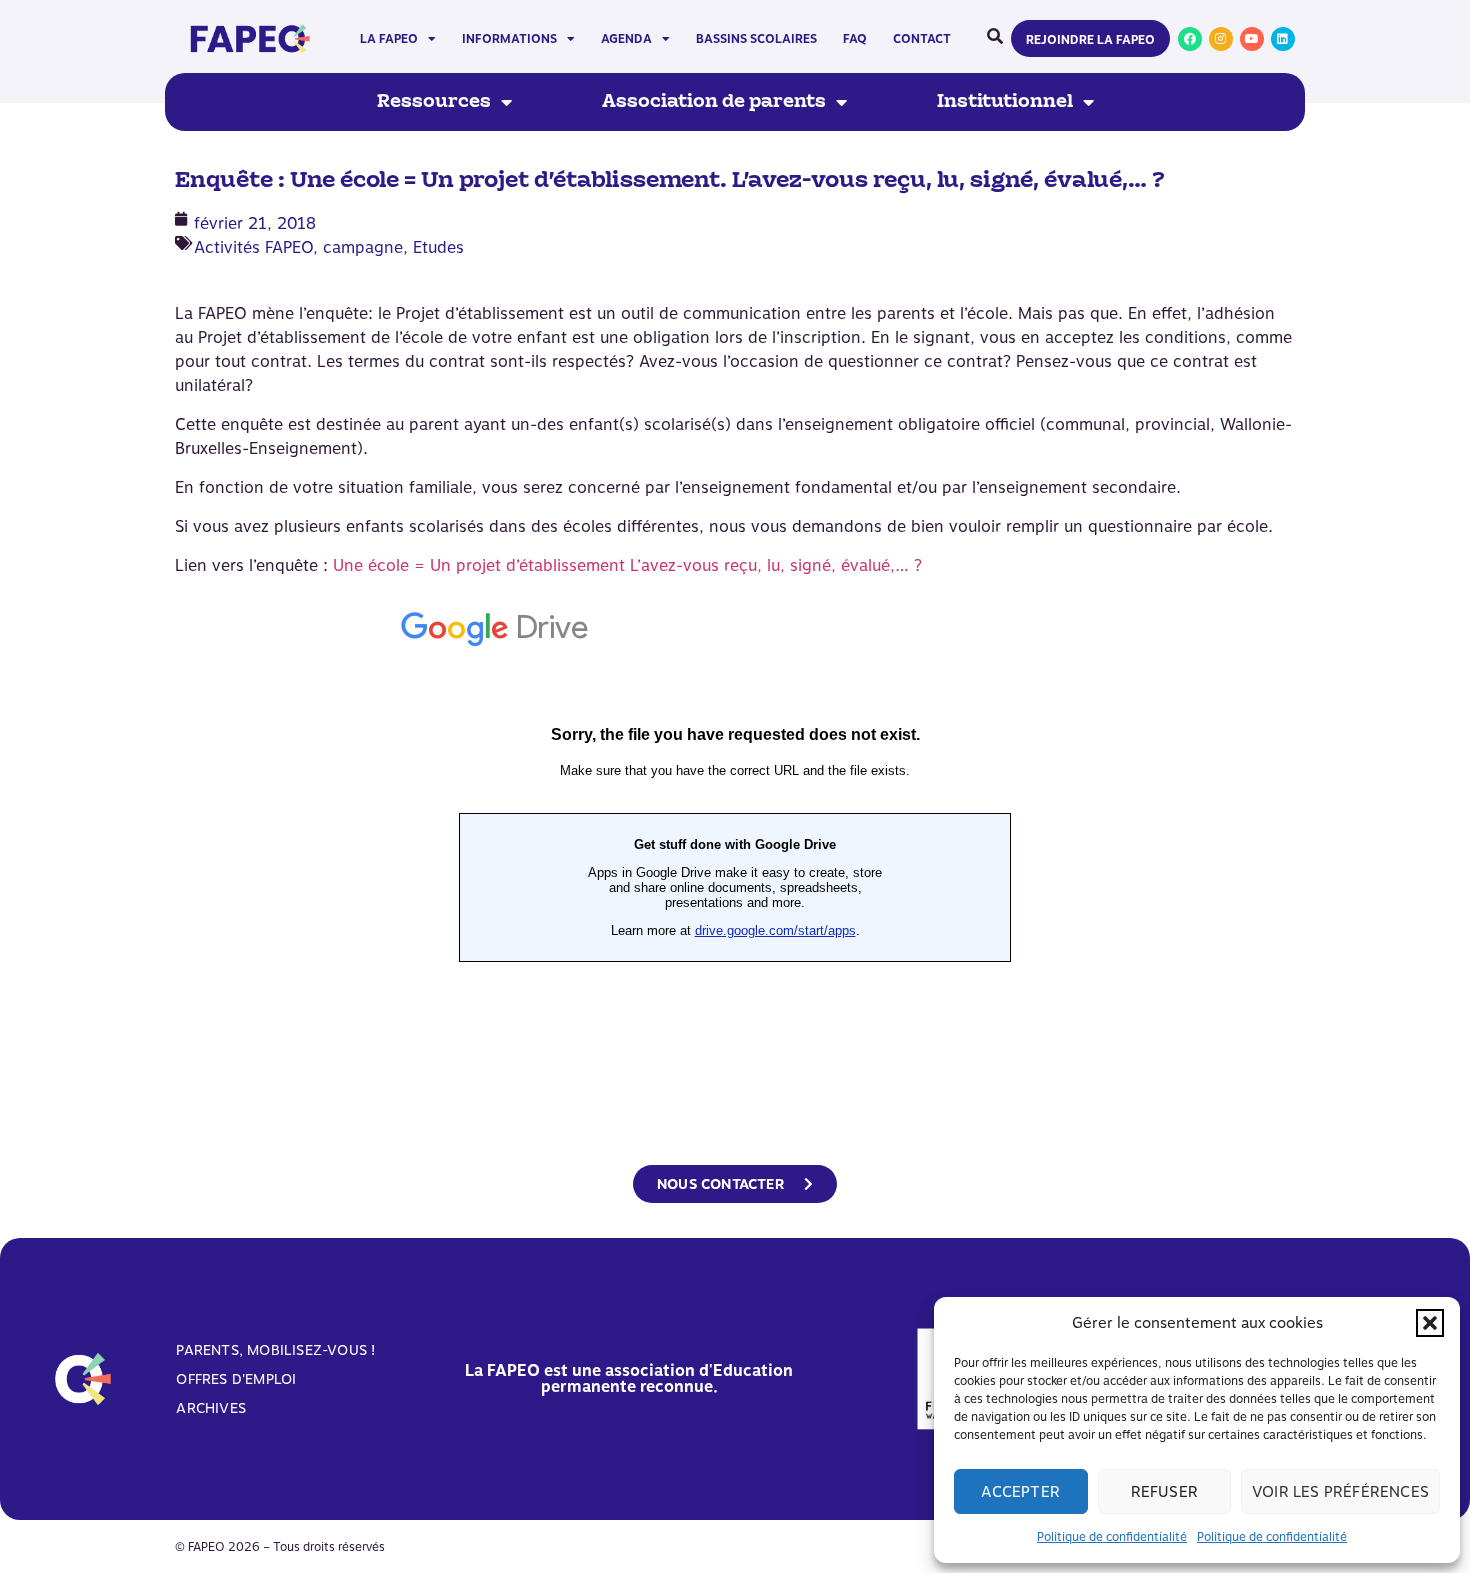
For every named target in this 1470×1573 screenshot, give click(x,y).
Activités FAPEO (253, 247)
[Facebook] (1190, 39)
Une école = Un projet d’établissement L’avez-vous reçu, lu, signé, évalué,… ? (627, 565)
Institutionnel (1005, 102)
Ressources (434, 102)
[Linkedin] (1283, 39)
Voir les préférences (1340, 1492)
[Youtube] (1252, 39)
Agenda (626, 39)
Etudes (438, 247)
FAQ (855, 39)
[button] (1430, 1323)
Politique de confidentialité (1112, 1537)
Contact (922, 39)
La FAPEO (389, 39)
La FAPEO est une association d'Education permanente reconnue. (629, 1378)
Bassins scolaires (756, 39)
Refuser (1164, 1492)
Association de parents (714, 102)
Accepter (1020, 1492)
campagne (363, 247)
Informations (509, 39)
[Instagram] (1221, 39)
